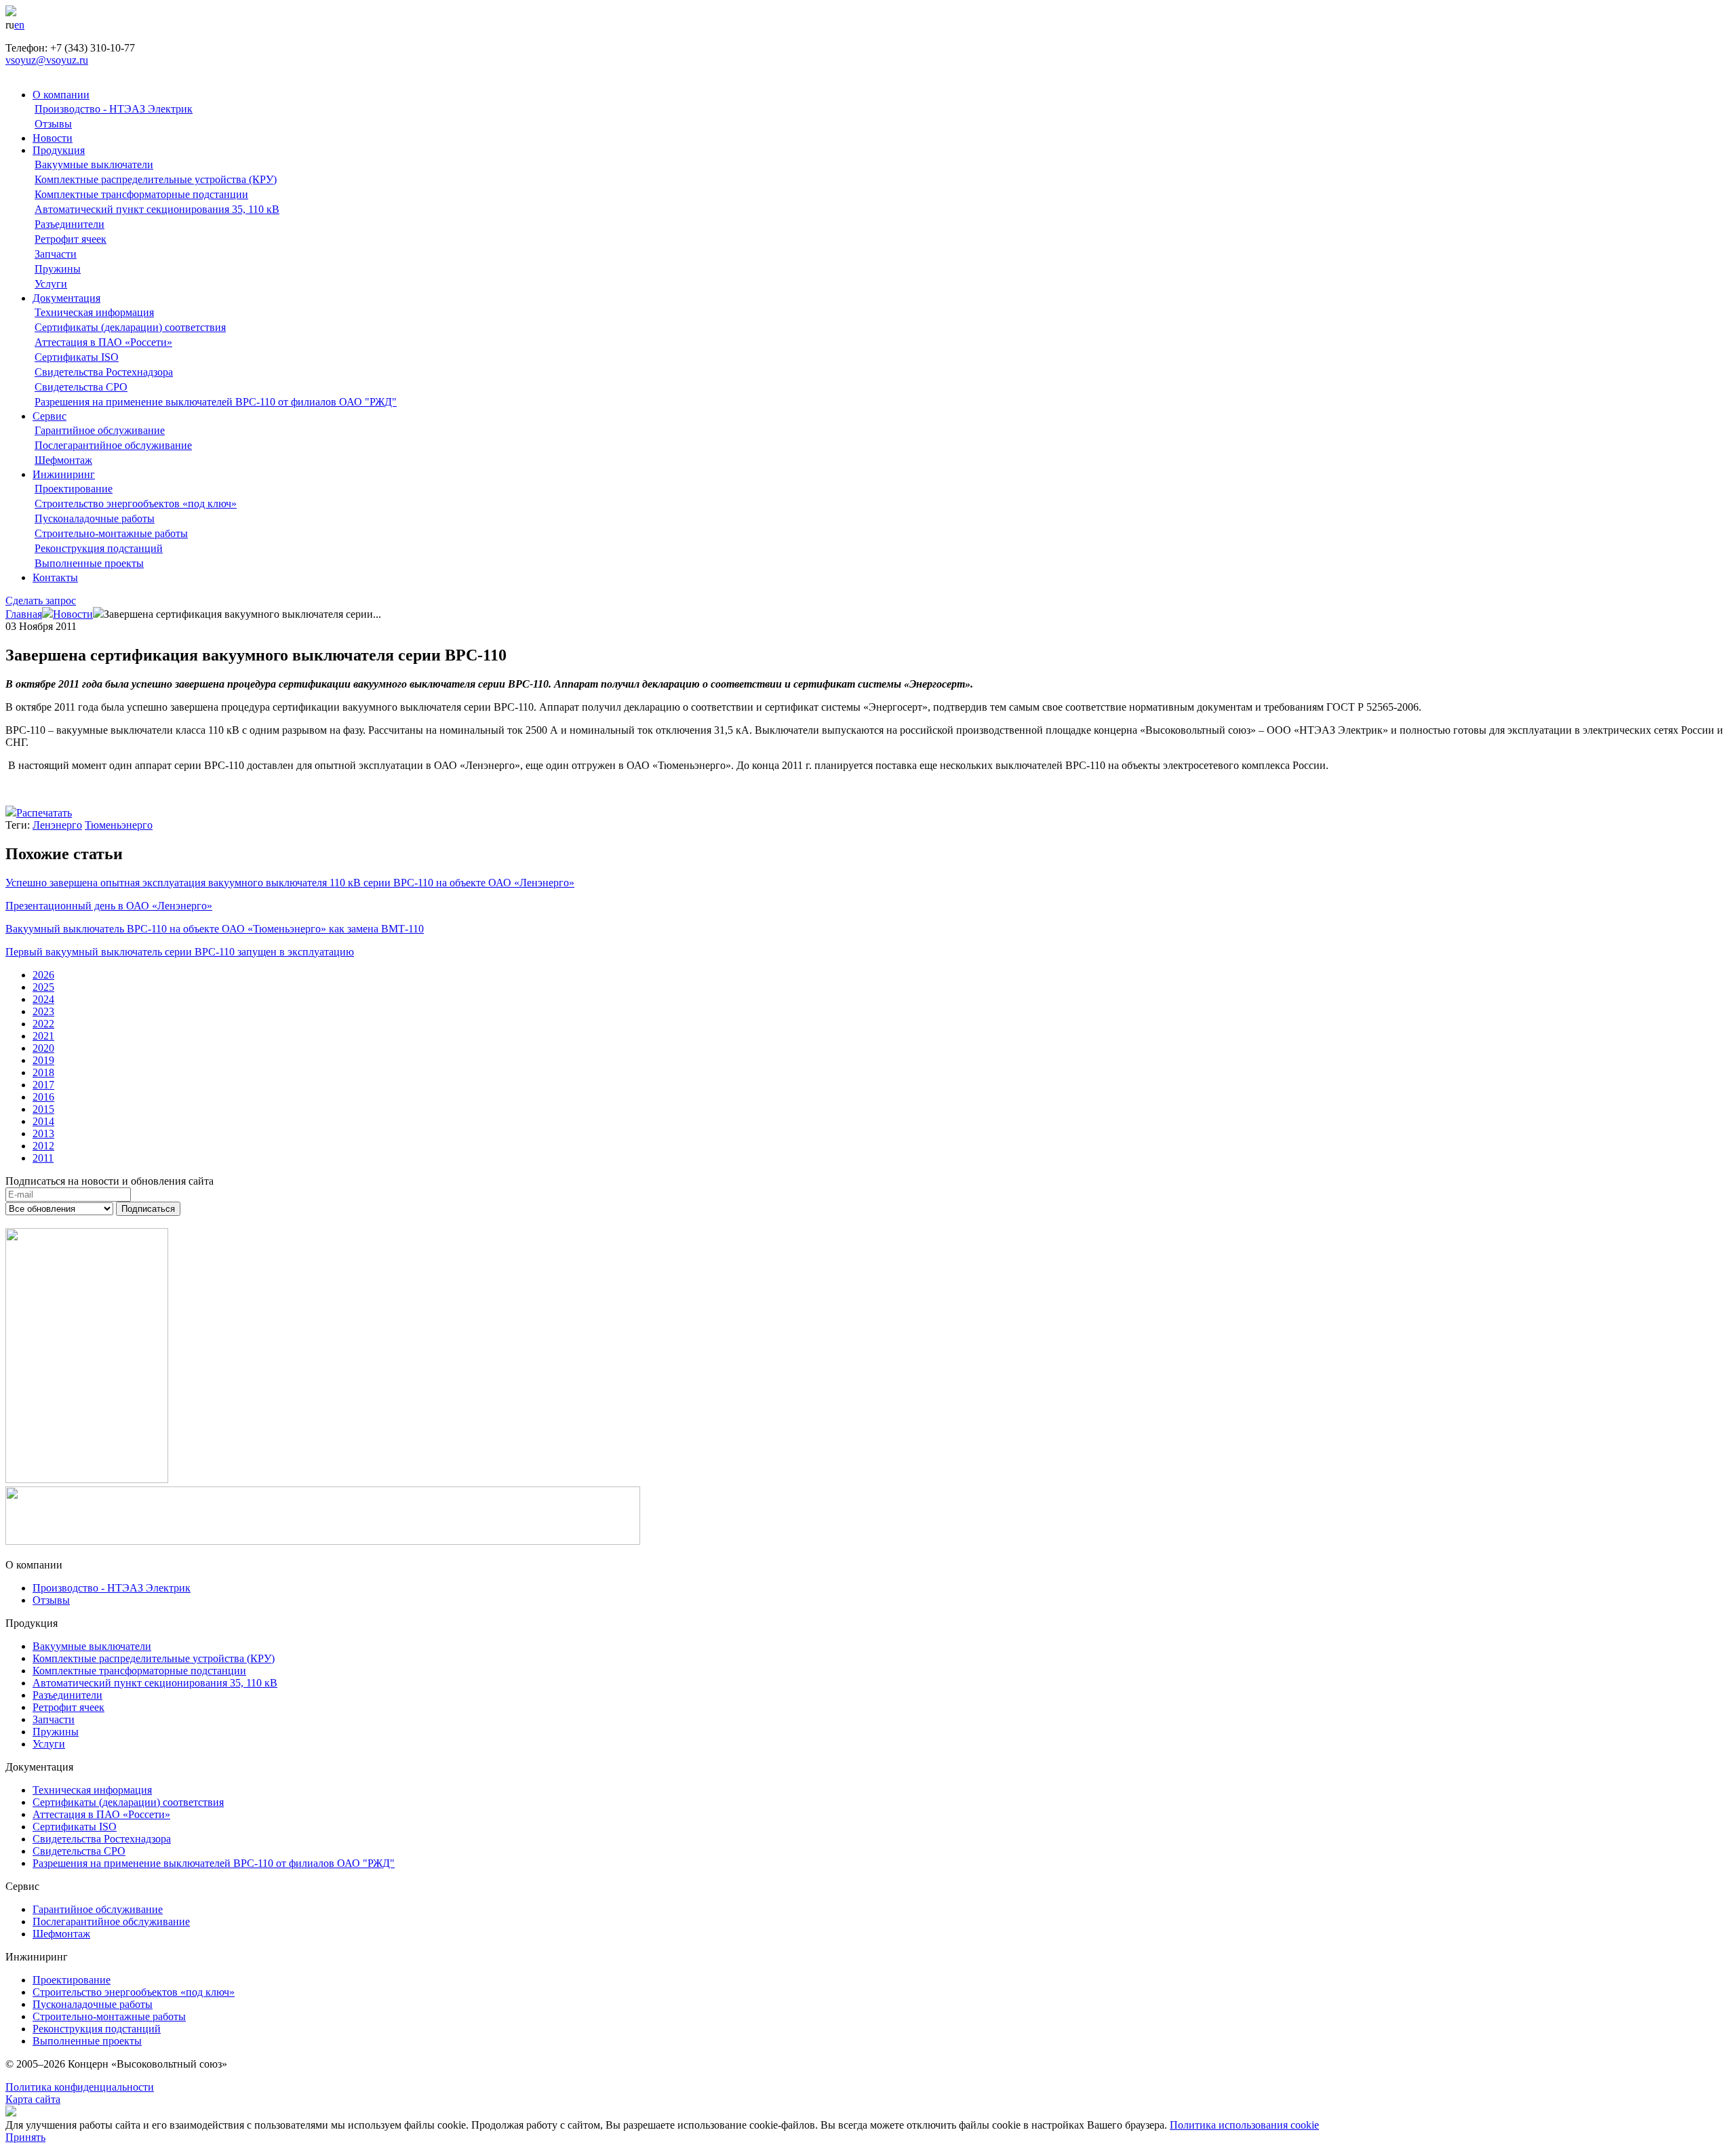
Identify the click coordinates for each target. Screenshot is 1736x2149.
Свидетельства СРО (81, 387)
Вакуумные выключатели (94, 164)
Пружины (58, 269)
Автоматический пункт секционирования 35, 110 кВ (157, 209)
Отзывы (53, 124)
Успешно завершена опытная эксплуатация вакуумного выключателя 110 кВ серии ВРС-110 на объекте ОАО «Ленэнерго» (290, 883)
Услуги (51, 284)
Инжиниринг (64, 474)
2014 (43, 1121)
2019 (43, 1060)
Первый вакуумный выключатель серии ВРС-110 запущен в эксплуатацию (180, 952)
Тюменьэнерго (119, 825)
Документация (66, 298)
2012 (43, 1146)
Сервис (50, 416)
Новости (53, 138)
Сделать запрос (41, 600)
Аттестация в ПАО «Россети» (103, 342)
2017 (43, 1085)
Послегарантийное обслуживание (113, 445)
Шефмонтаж (63, 460)
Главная (24, 614)
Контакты (55, 577)
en (19, 25)
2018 (43, 1072)
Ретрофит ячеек (71, 239)
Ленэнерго (57, 825)
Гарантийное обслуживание (100, 430)
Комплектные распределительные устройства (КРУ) (156, 179)
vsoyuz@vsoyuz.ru (47, 60)
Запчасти (56, 254)
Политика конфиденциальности (80, 2087)
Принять (25, 2137)
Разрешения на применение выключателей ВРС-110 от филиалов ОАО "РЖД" (216, 402)
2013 (43, 1133)
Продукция (59, 150)
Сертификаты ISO (77, 357)
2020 (43, 1048)
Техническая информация (94, 312)
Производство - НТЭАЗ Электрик (114, 109)
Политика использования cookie (1244, 2125)
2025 (43, 987)
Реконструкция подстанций (99, 548)
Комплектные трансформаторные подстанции (141, 194)
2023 (43, 1011)
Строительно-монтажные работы (111, 533)
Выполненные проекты (89, 563)
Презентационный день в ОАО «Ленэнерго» (109, 906)
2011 (43, 1158)
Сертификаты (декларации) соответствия (130, 327)
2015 (43, 1109)
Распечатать (44, 813)
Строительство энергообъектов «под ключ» (136, 504)
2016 (43, 1097)
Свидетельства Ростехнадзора (104, 372)
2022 (43, 1024)
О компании (61, 95)
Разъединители (70, 224)
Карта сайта (33, 2099)
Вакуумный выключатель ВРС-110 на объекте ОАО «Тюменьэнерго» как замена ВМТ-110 (215, 929)
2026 (43, 975)
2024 (43, 999)
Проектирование (74, 489)
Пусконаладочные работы (95, 518)
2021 (43, 1036)
